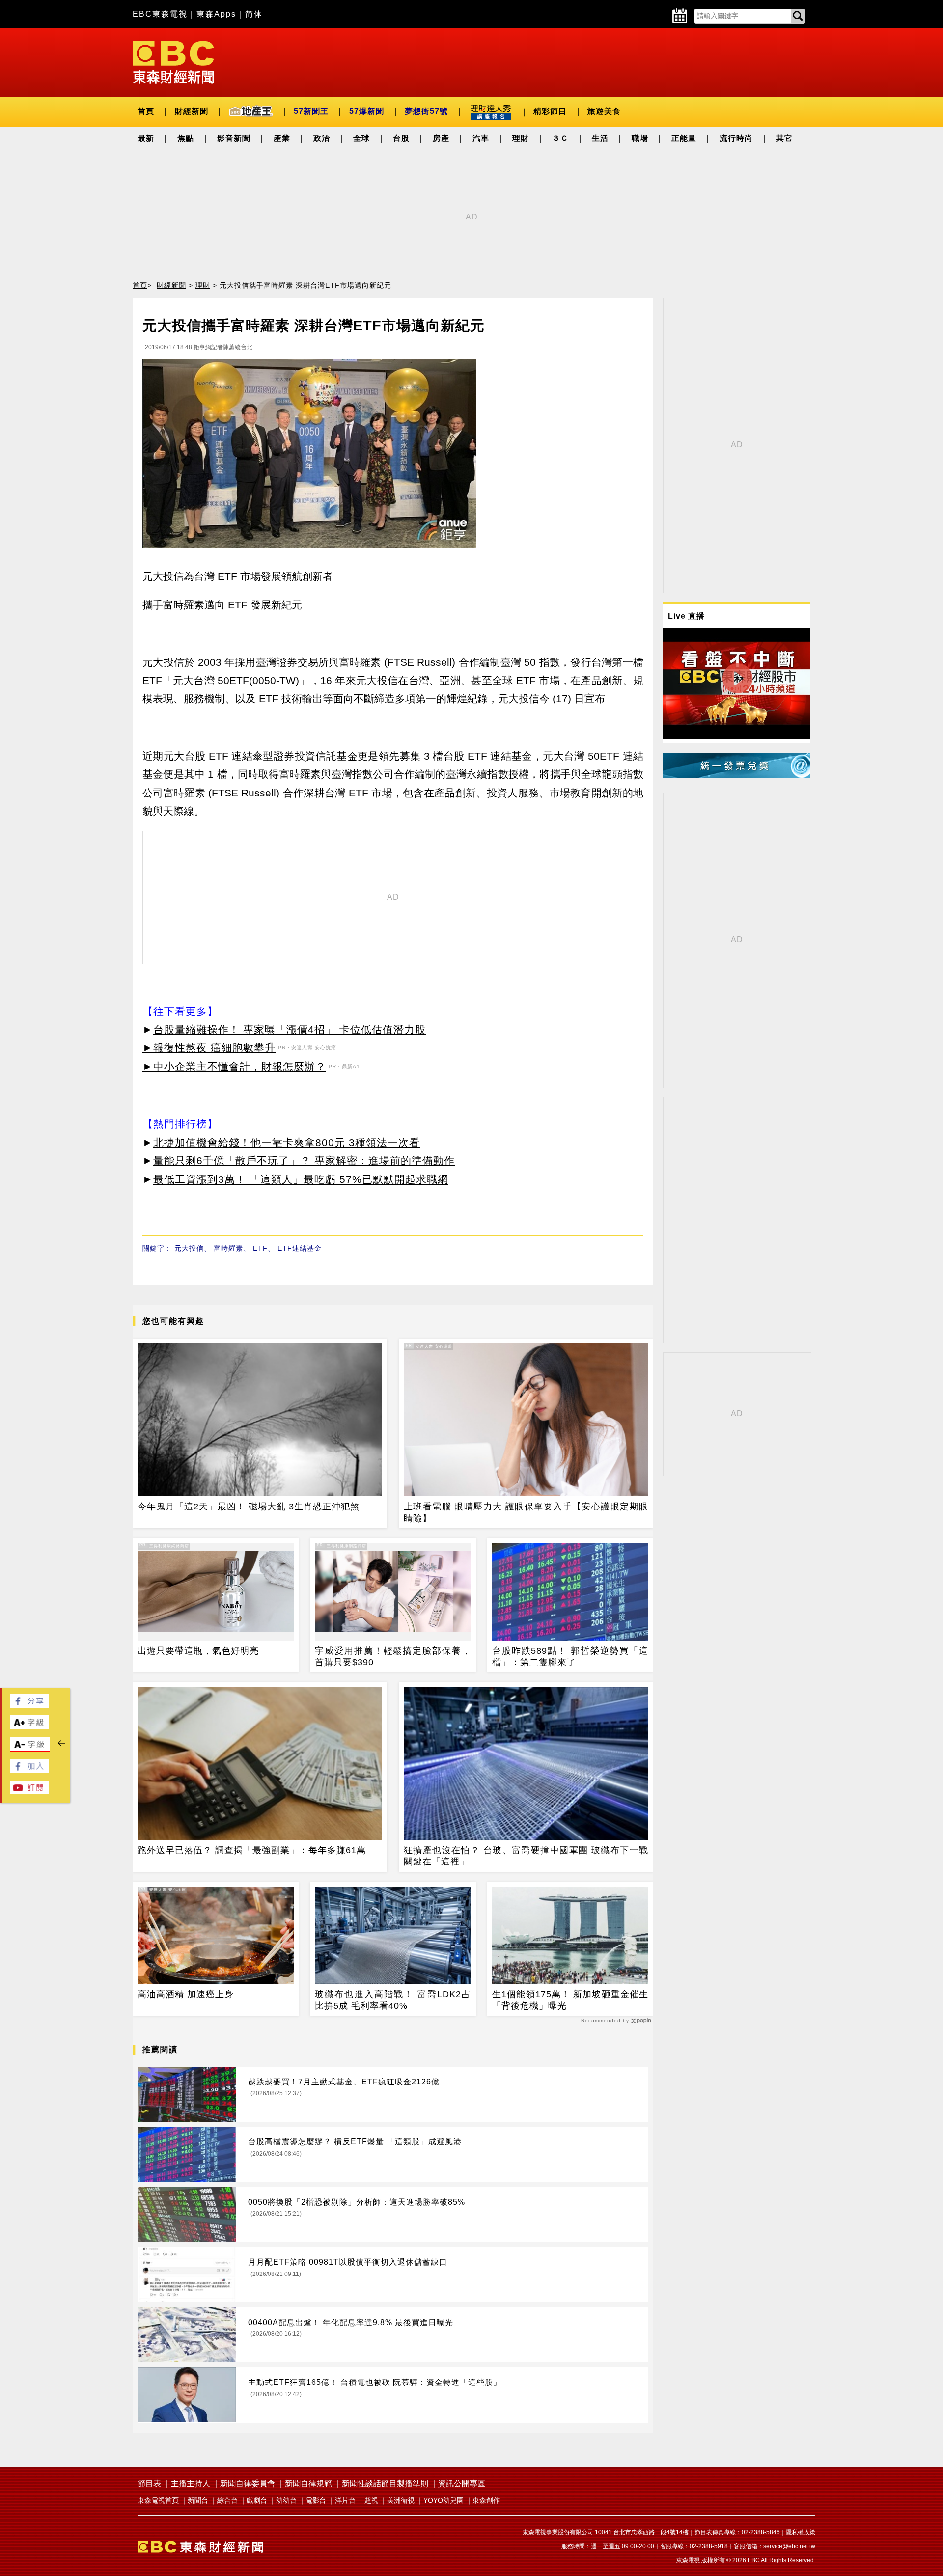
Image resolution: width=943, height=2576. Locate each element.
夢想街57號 (426, 111)
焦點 (186, 138)
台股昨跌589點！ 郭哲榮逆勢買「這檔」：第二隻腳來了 (570, 1657)
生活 (600, 138)
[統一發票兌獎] (737, 775)
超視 (371, 2500)
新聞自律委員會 (248, 2483)
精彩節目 (550, 111)
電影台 (316, 2500)
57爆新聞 (367, 111)
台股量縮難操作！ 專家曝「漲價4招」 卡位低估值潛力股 (290, 1029)
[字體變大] (29, 1727)
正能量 (684, 138)
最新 (146, 138)
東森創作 (486, 2500)
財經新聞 (192, 111)
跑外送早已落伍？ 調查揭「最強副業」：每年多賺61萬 (252, 1850)
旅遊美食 (604, 111)
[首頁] (173, 62)
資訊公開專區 (462, 2483)
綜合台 (227, 2500)
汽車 (481, 138)
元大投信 (189, 1248)
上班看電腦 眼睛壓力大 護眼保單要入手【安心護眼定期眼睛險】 (526, 1512)
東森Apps (216, 14)
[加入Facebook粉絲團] (29, 1770)
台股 (401, 138)
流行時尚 (736, 138)
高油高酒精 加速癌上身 (186, 1994)
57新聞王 (311, 111)
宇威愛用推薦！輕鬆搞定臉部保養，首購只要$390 (393, 1657)
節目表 (149, 2483)
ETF (260, 1248)
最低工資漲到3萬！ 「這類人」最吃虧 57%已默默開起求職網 (301, 1179)
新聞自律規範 (308, 2483)
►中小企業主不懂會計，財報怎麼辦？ (234, 1066)
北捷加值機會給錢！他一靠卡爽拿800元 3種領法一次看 (287, 1142)
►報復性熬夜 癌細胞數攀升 (209, 1048)
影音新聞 (234, 138)
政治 (322, 138)
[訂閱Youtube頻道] (29, 1792)
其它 (784, 138)
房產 (441, 138)
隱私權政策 (801, 2532)
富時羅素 (228, 1248)
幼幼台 (286, 2500)
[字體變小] (30, 1749)
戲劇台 (257, 2500)
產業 (282, 138)
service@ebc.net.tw (789, 2546)
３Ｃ (560, 138)
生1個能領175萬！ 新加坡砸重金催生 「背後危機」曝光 (570, 2000)
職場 (640, 138)
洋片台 (345, 2500)
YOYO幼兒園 (444, 2500)
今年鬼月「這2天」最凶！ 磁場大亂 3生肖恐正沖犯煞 (249, 1507)
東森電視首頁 (158, 2500)
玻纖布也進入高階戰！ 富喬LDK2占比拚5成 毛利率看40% (393, 2000)
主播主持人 (191, 2483)
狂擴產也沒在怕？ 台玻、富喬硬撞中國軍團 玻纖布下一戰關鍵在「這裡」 (526, 1856)
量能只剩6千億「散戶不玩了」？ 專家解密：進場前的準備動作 (304, 1161)
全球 (361, 138)
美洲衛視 (401, 2500)
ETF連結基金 (300, 1248)
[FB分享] (29, 1705)
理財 (521, 138)
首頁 (146, 111)
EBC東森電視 (160, 14)
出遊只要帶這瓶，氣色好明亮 (198, 1651)
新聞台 (198, 2500)
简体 (254, 14)
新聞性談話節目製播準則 (385, 2483)
